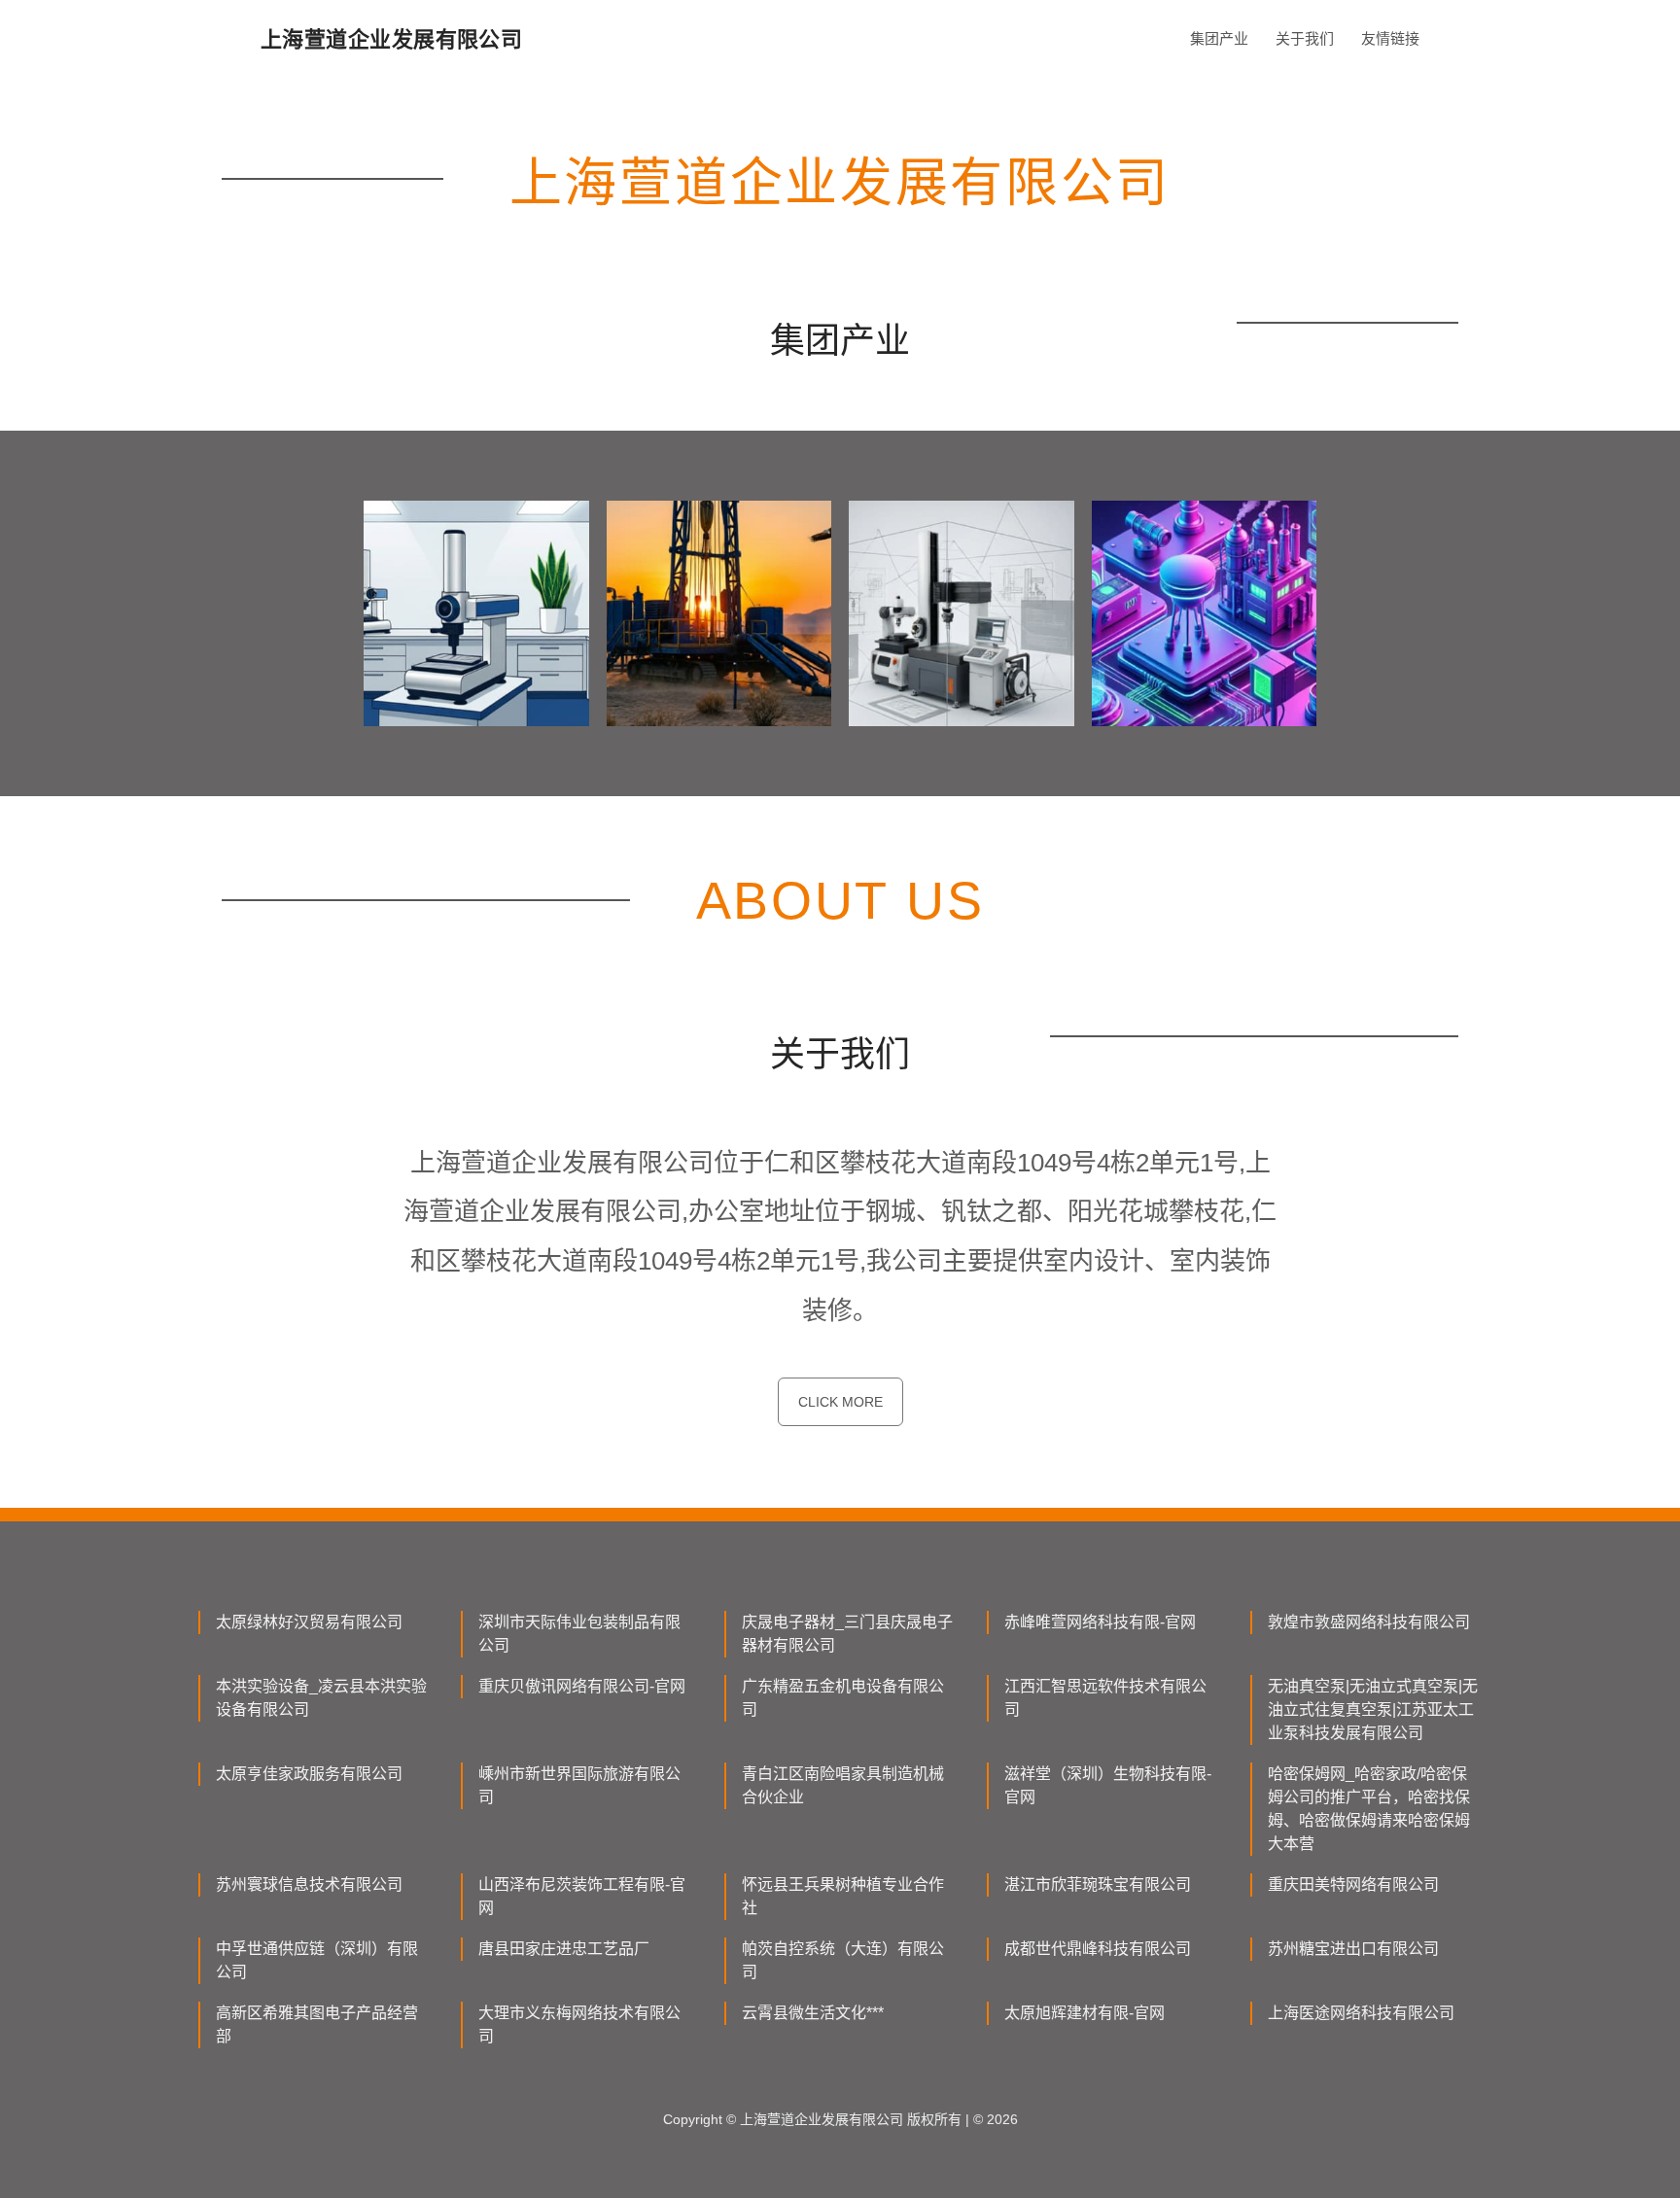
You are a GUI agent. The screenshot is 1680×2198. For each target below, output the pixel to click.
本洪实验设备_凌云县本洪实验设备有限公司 (321, 1698)
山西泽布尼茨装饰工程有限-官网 (582, 1896)
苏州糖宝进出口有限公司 (1353, 1949)
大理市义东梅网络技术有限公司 (579, 2024)
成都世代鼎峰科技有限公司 (1098, 1949)
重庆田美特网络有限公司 (1353, 1884)
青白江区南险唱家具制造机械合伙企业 (843, 1785)
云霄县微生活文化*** (813, 2013)
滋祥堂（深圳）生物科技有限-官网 (1108, 1785)
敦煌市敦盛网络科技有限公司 (1369, 1622)
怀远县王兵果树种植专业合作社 (843, 1896)
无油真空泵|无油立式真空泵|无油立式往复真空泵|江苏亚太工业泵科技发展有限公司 (1373, 1710)
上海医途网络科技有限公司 (1361, 2013)
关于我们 (1305, 38)
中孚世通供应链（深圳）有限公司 (317, 1960)
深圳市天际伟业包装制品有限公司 (579, 1634)
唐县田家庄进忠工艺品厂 (564, 1949)
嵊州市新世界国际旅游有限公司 (579, 1785)
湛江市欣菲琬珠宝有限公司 (1098, 1884)
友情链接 (1390, 38)
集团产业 (1219, 38)
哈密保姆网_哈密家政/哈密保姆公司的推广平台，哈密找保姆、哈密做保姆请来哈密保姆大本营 (1369, 1809)
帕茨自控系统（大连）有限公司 (843, 1960)
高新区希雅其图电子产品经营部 (317, 2024)
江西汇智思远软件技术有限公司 (1105, 1698)
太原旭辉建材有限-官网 (1085, 2013)
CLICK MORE (840, 1402)
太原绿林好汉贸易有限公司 (309, 1622)
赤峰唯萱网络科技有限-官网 (1100, 1622)
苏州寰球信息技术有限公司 (309, 1884)
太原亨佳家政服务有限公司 (309, 1774)
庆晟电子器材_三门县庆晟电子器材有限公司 (847, 1634)
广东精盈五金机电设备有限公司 (843, 1698)
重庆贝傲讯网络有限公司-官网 (582, 1686)
